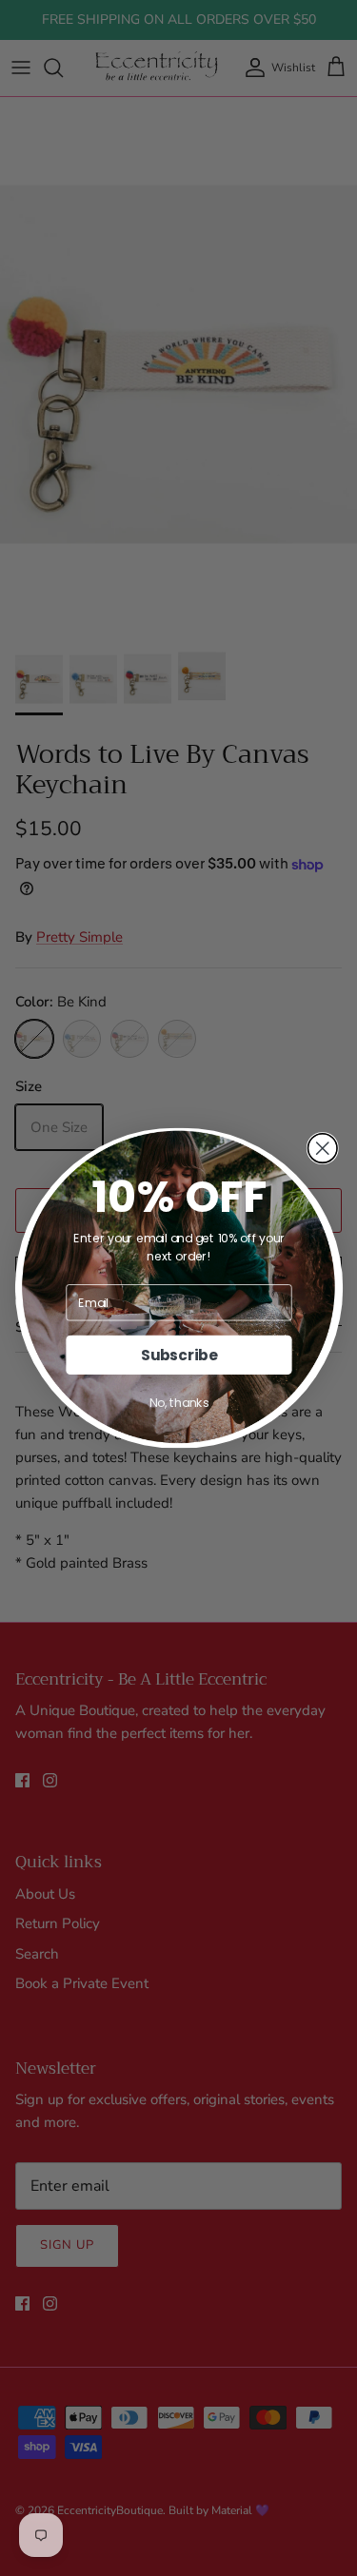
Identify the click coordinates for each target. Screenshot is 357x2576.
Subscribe (178, 1355)
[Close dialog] (322, 1149)
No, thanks (178, 1403)
